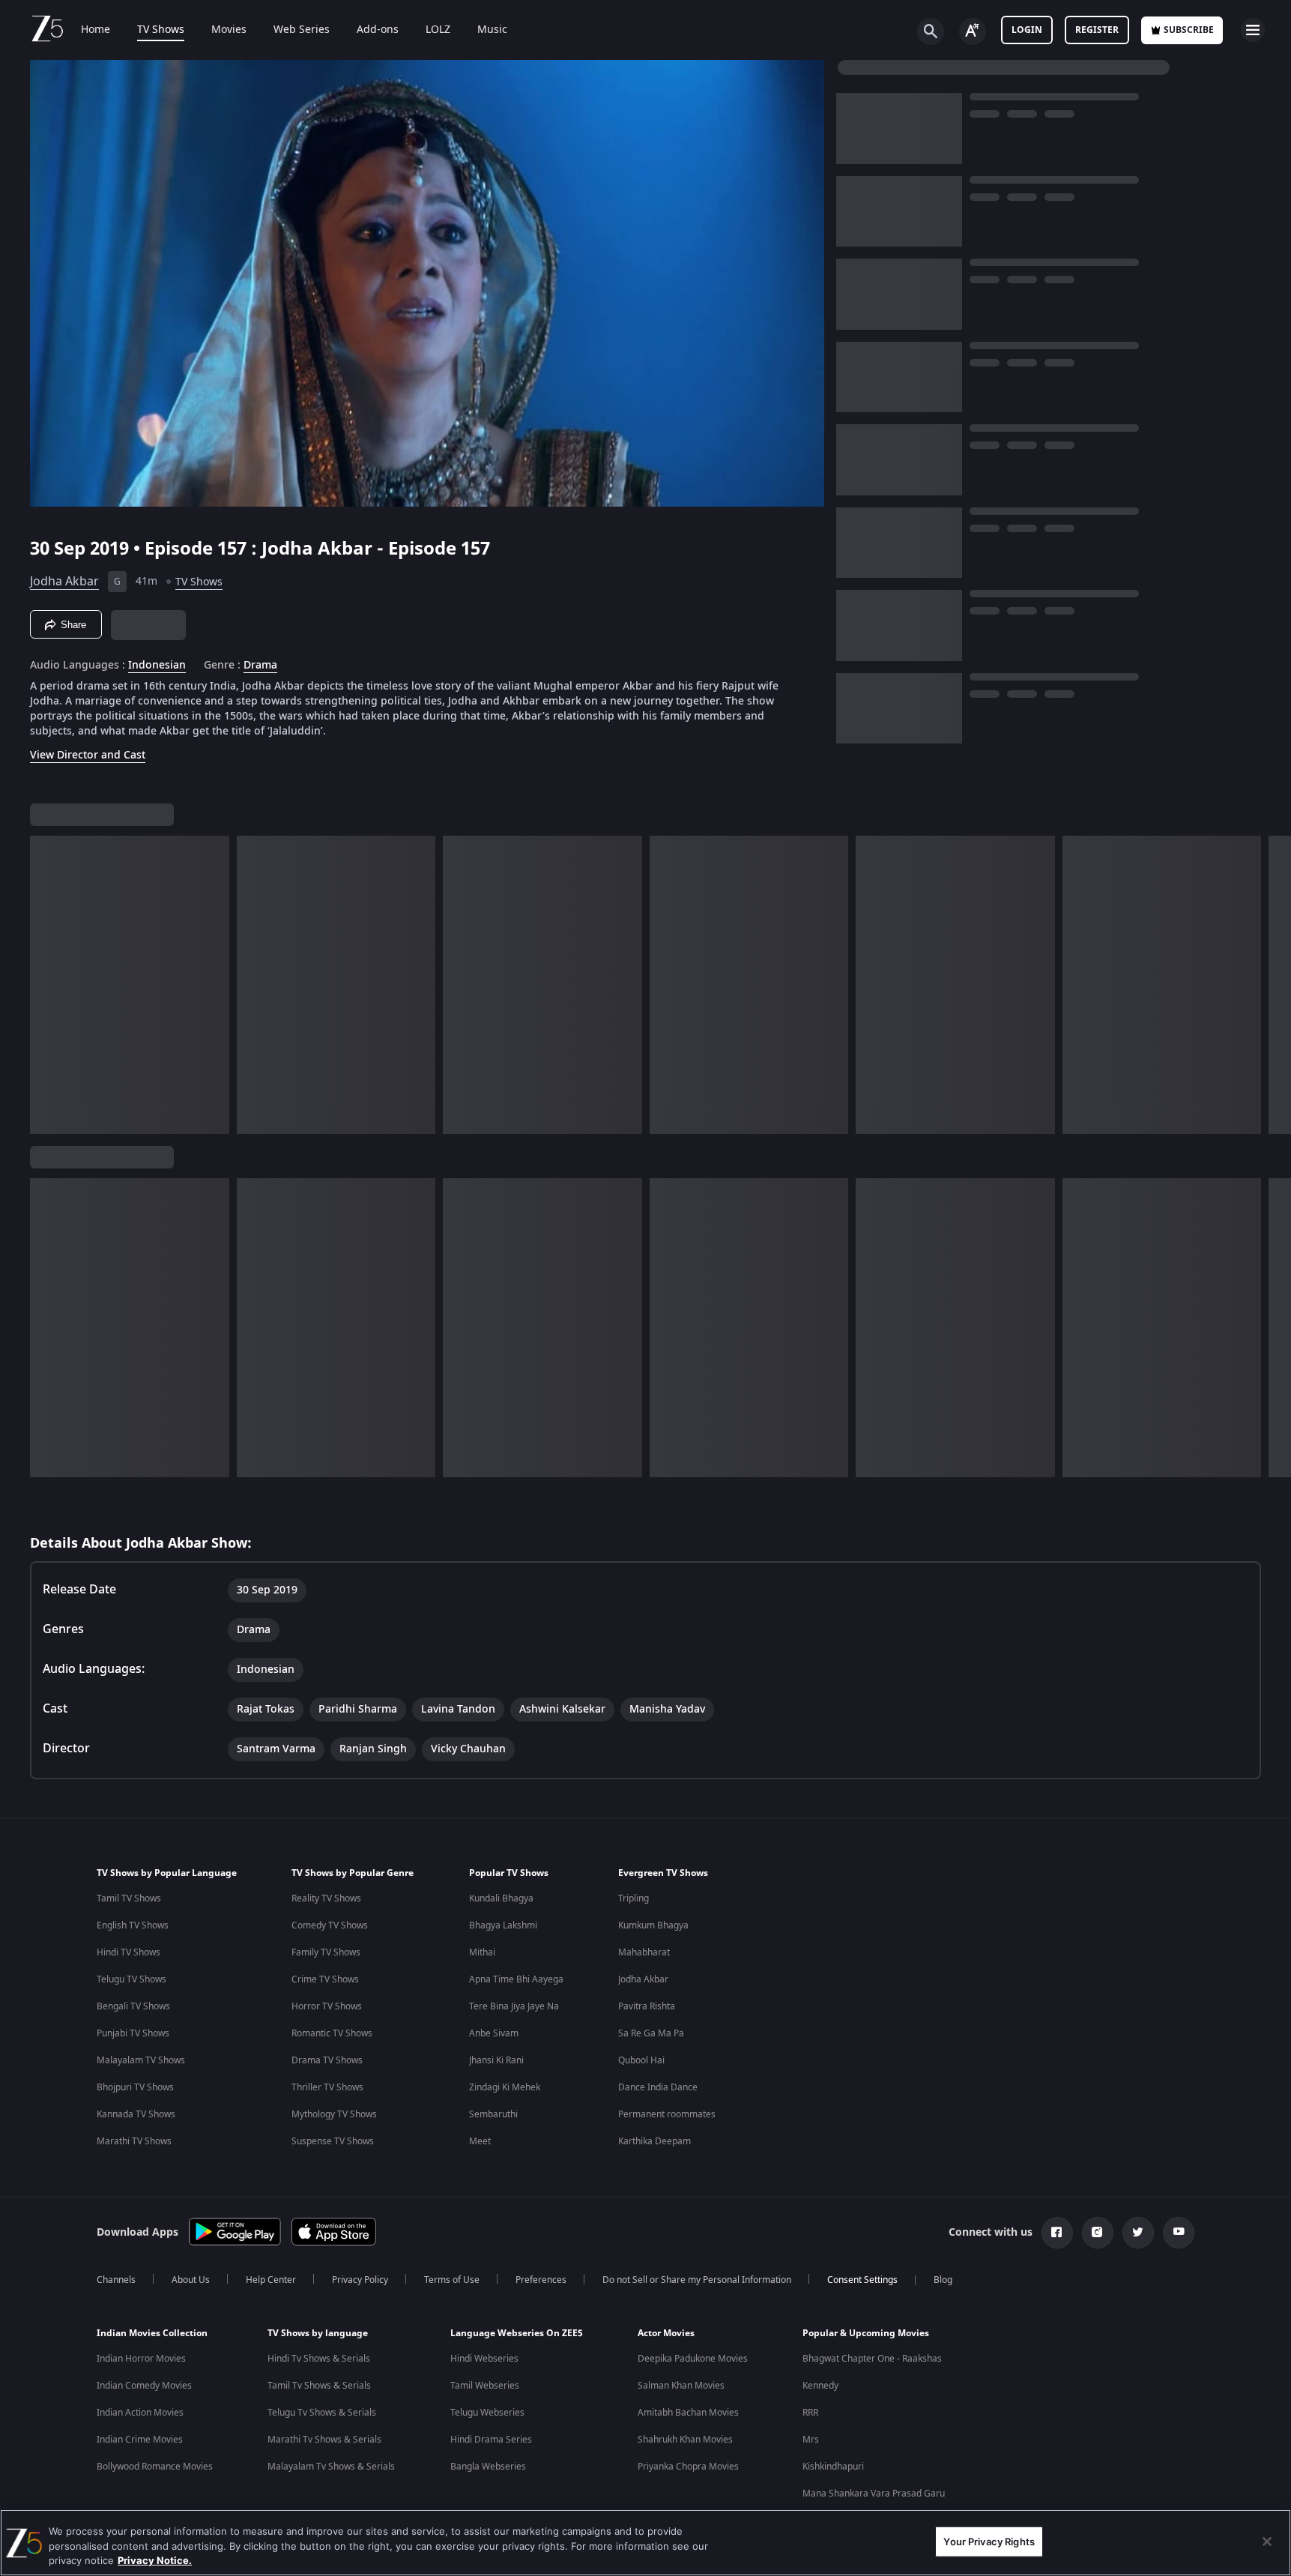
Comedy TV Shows (330, 1925)
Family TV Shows (326, 1952)
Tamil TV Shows (129, 1898)
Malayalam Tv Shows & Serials (331, 2467)
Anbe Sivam (494, 2033)
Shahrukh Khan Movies (685, 2440)
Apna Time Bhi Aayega (516, 1979)
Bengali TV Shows (133, 2006)
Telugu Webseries (487, 2413)
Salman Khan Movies (681, 2386)
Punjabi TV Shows (133, 2033)
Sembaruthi (493, 2114)
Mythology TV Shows (334, 2114)
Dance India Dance (658, 2087)
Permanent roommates (667, 2114)
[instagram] (1098, 2233)
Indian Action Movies (140, 2413)
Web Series (302, 30)
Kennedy (820, 2386)
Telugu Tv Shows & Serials (322, 2413)
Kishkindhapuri (833, 2467)
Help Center (271, 2280)
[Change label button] (973, 31)
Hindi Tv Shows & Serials (319, 2359)
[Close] (1267, 2542)
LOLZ (438, 30)
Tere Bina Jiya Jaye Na (514, 2006)
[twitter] (1138, 2233)
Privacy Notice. (155, 2560)
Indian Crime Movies (140, 2440)
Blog (943, 2280)
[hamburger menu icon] (1253, 30)
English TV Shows (133, 1925)
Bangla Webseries (488, 2467)
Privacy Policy (360, 2280)
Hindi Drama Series (491, 2440)
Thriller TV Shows (327, 2087)
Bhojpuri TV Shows (135, 2087)
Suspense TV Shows (333, 2141)
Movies (229, 30)
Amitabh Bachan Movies (688, 2413)
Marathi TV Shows (134, 2141)
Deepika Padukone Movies (693, 2359)
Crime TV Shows (325, 1979)
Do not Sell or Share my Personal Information (697, 2280)
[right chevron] (1275, 985)
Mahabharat (644, 1952)
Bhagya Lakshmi (503, 1925)
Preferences (541, 2280)
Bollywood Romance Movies (155, 2467)
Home (96, 30)
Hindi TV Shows (129, 1952)
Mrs (811, 2440)
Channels (116, 2280)
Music (492, 30)
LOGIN (1027, 30)
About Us (191, 2280)
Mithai (482, 1952)
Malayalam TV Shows (141, 2060)
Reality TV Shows (326, 1898)
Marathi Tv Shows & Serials (324, 2440)
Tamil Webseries (485, 2386)
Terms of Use (452, 2280)
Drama (260, 666)
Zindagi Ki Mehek (505, 2087)
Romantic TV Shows (332, 2033)
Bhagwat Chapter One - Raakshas (872, 2359)
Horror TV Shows (327, 2006)
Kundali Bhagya (501, 1898)
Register (1097, 30)
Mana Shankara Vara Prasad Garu (874, 2494)
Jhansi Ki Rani (496, 2060)
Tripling (634, 1898)
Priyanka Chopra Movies (688, 2467)
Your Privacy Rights (989, 2541)
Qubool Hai (641, 2060)
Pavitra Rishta (647, 2006)
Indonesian (157, 666)
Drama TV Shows (327, 2060)
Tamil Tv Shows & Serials (319, 2386)
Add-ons (378, 30)
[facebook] (1057, 2233)
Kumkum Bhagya (653, 1925)
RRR (810, 2413)
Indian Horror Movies (141, 2359)
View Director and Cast (88, 755)
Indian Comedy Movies (144, 2386)
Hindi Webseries (484, 2359)
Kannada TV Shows (136, 2114)
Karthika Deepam (654, 2141)
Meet (480, 2141)
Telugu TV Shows (131, 1979)
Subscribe (1189, 30)
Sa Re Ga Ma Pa (651, 2033)
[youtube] (1179, 2233)
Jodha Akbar (64, 582)
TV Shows (161, 30)
